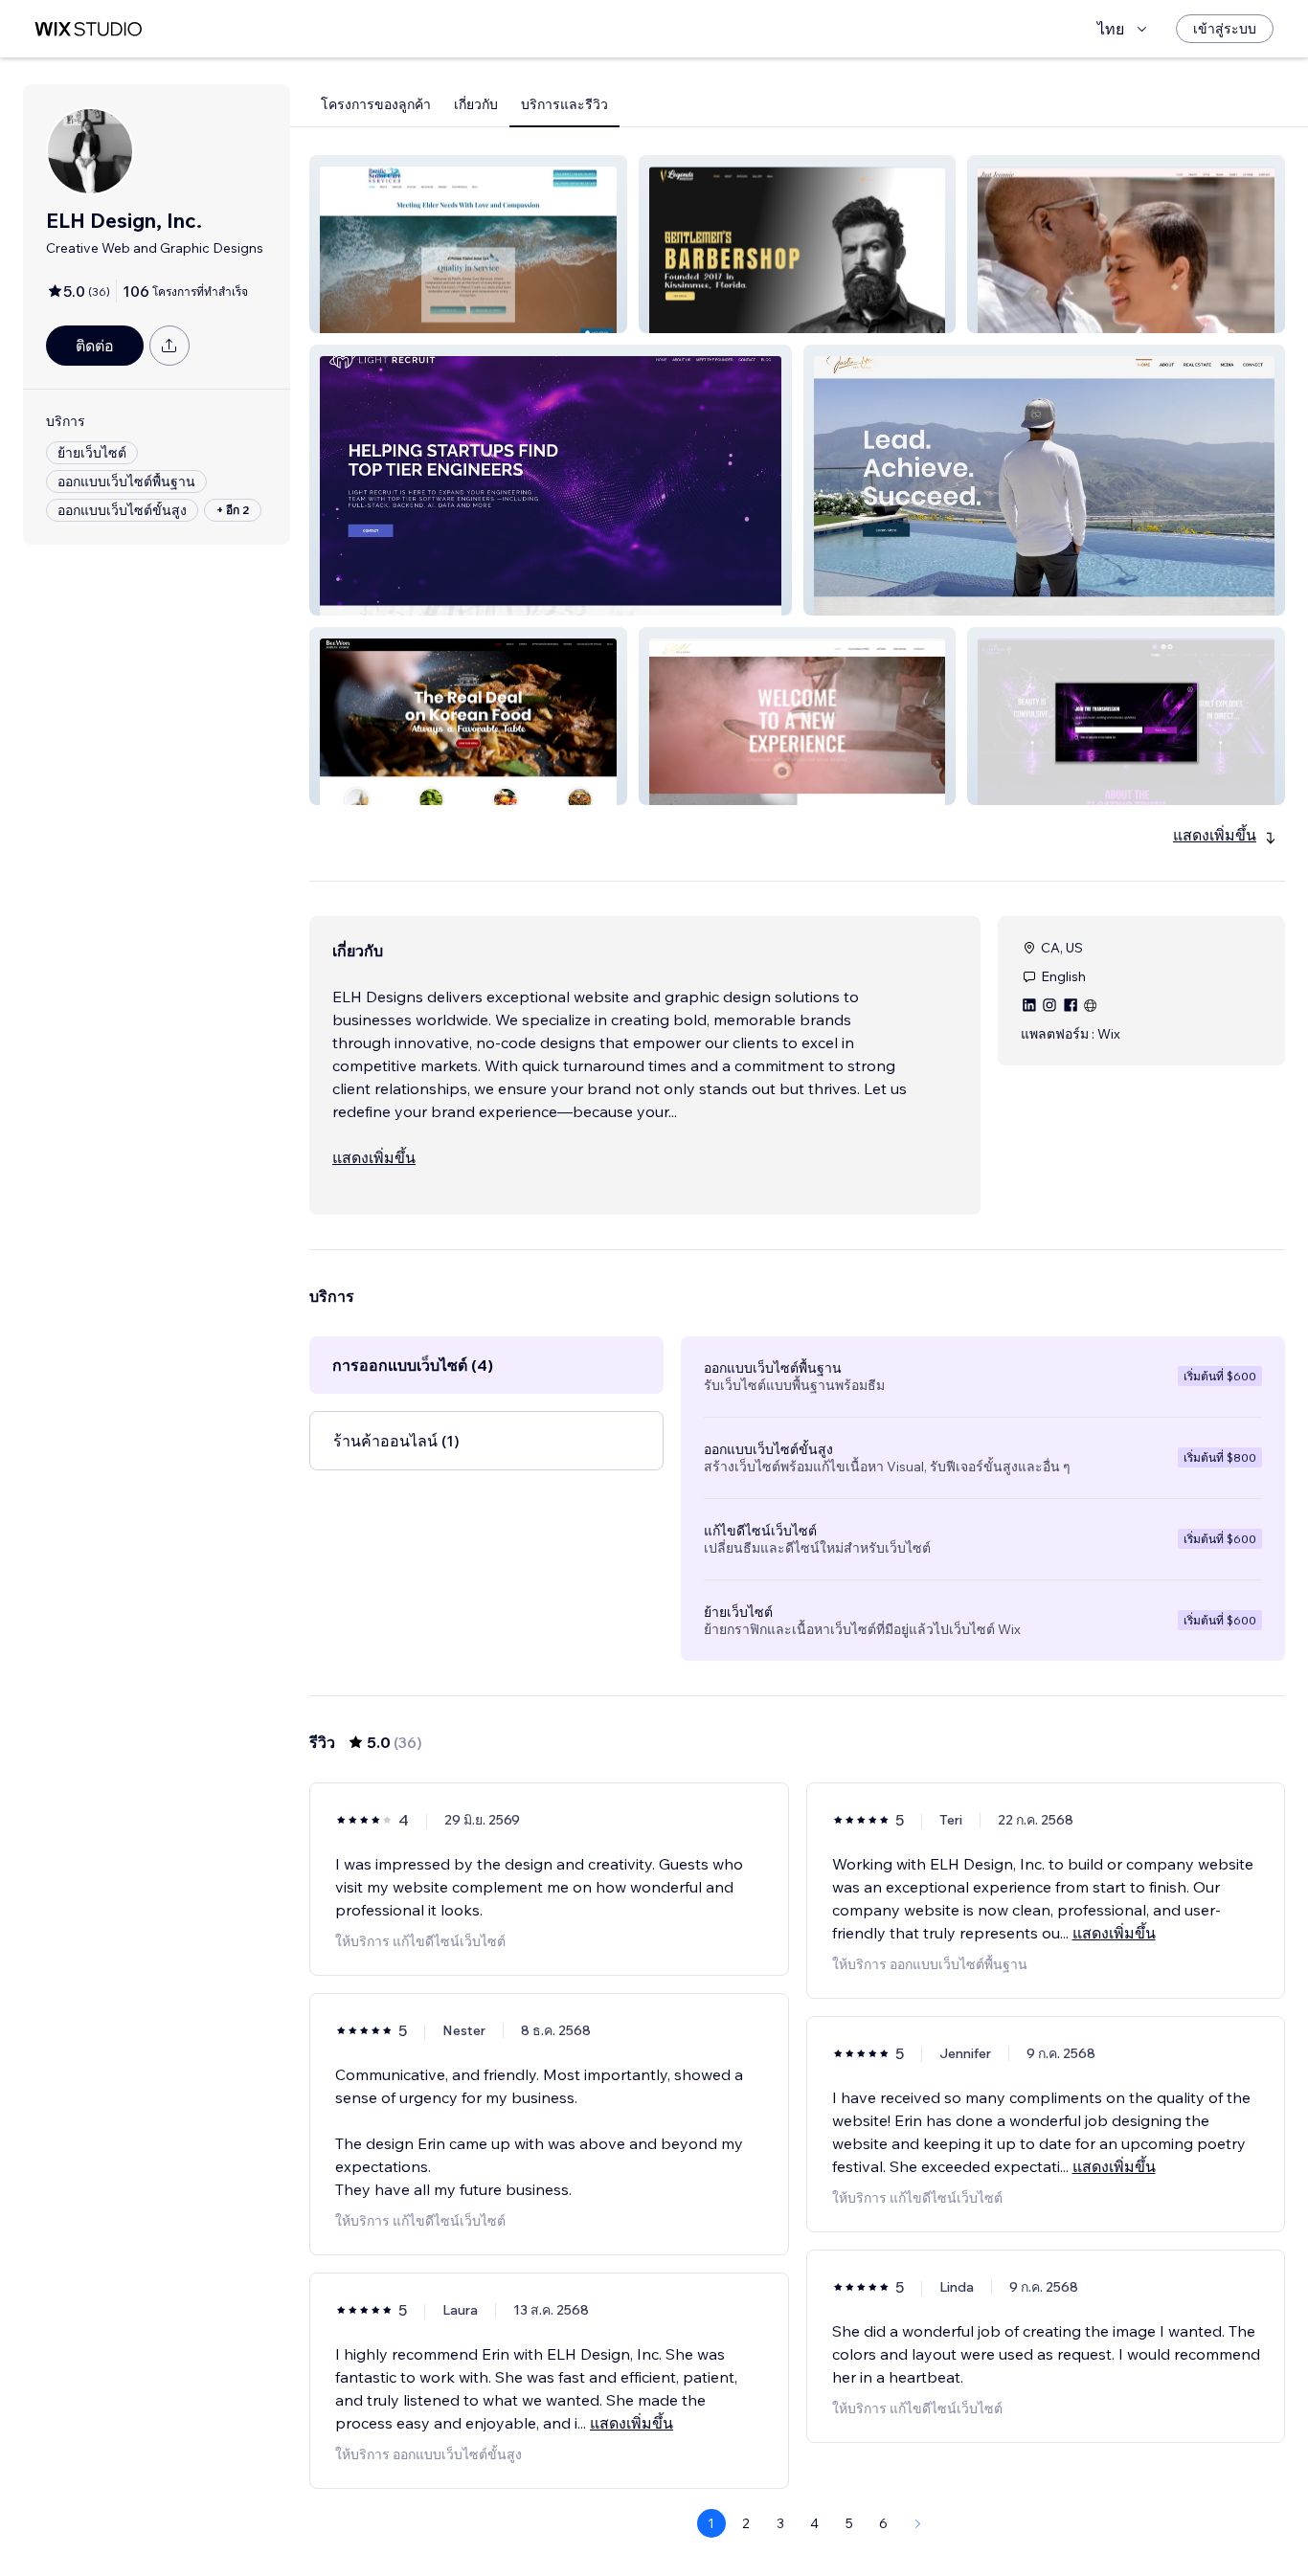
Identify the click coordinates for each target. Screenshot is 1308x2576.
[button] (468, 244)
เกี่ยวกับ (476, 104)
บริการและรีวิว (564, 104)
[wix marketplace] (88, 29)
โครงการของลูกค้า (376, 104)
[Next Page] (918, 2523)
